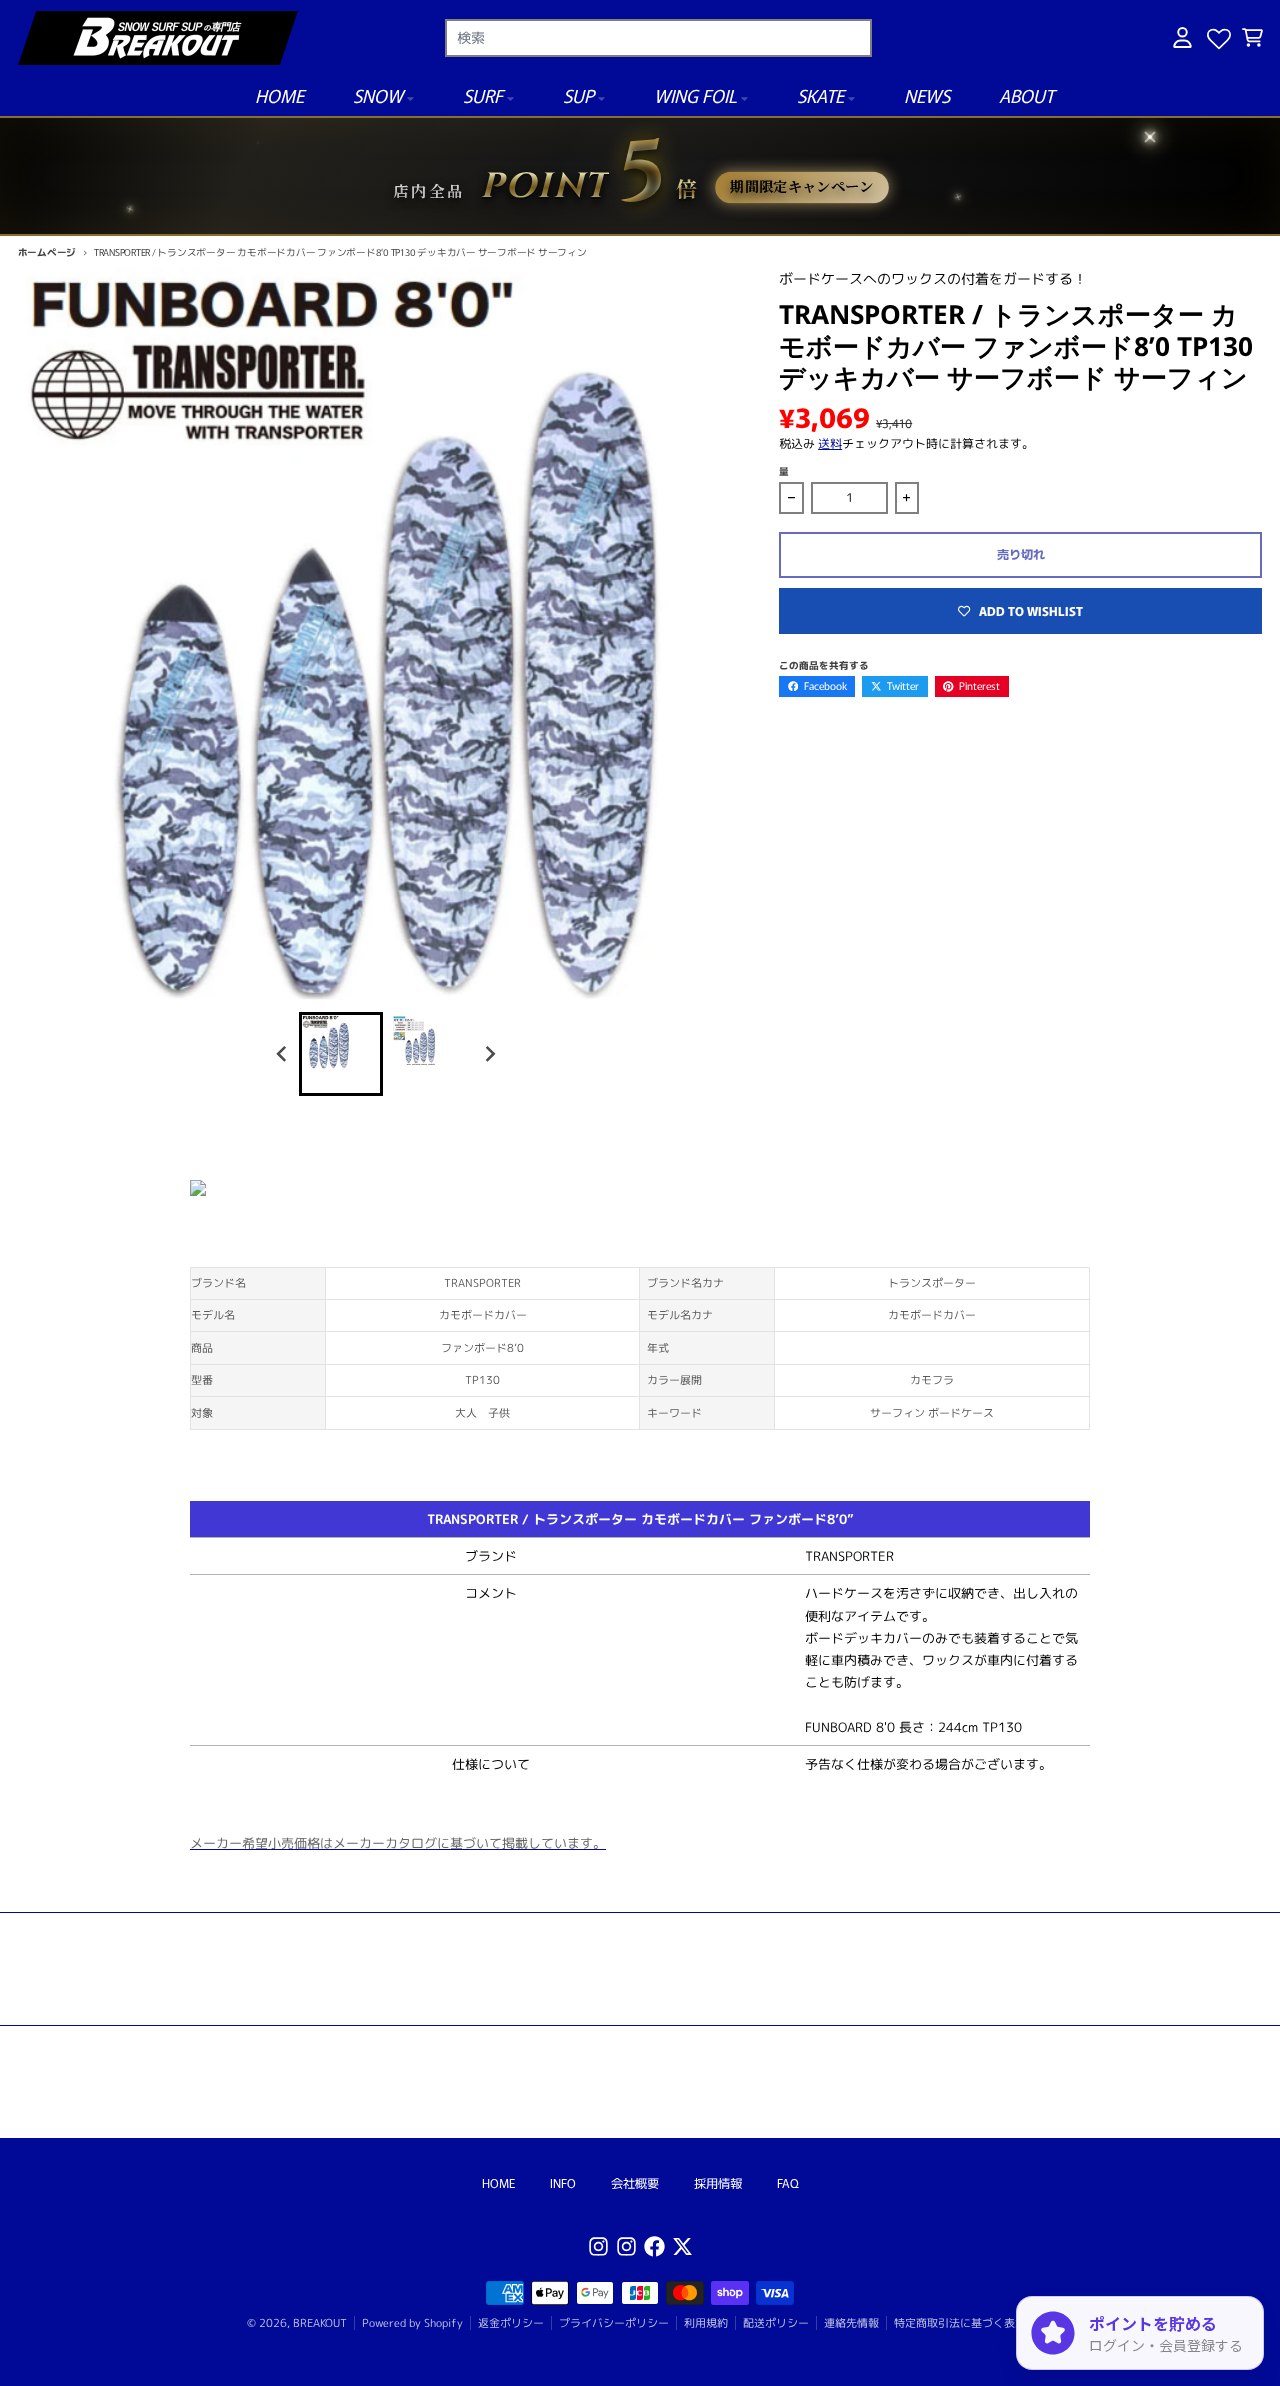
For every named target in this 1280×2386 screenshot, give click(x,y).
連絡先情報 (851, 2323)
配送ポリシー (776, 2323)
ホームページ (47, 252)
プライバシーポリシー (614, 2323)
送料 (830, 443)
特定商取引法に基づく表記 (960, 2323)
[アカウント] (1182, 37)
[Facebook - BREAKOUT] (654, 2246)
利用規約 (706, 2323)
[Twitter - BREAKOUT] (682, 2246)
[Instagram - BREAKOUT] (598, 2246)
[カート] (1252, 37)
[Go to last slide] (283, 1053)
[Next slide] (489, 1053)
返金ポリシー (511, 2323)
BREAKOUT (320, 2323)
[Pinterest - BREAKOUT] (626, 2246)
